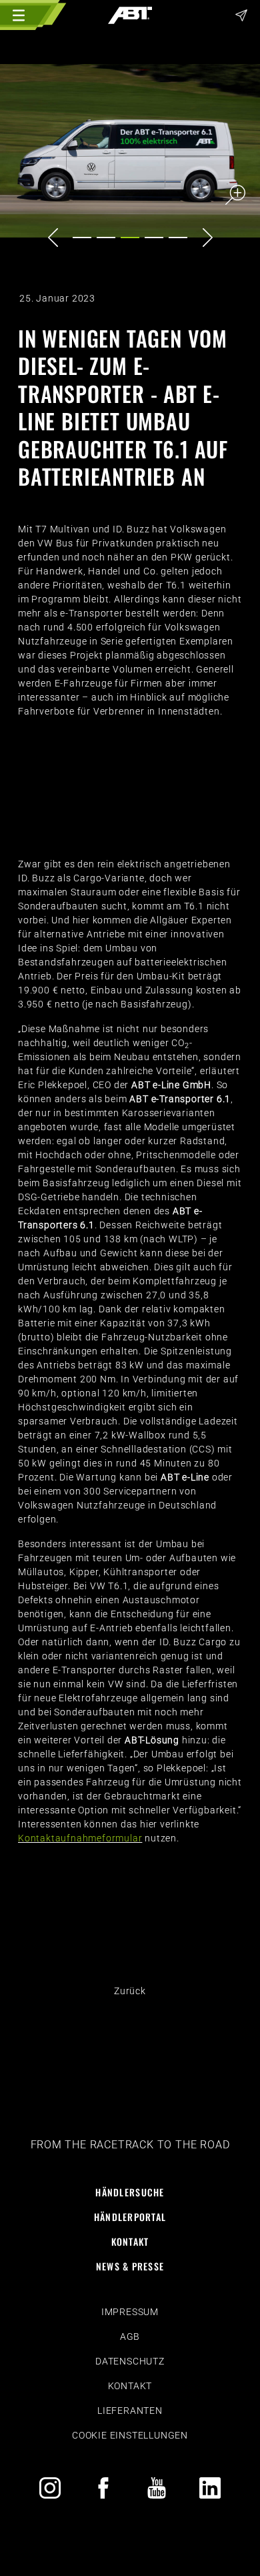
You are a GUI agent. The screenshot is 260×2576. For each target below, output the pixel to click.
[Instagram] (50, 2488)
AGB (130, 2336)
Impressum (130, 2312)
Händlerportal (130, 2217)
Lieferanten (130, 2411)
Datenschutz (130, 2361)
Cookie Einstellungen (130, 2435)
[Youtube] (157, 2488)
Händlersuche (130, 2192)
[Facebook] (103, 2488)
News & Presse (130, 2266)
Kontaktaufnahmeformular (80, 1838)
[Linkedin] (210, 2488)
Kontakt (130, 2241)
